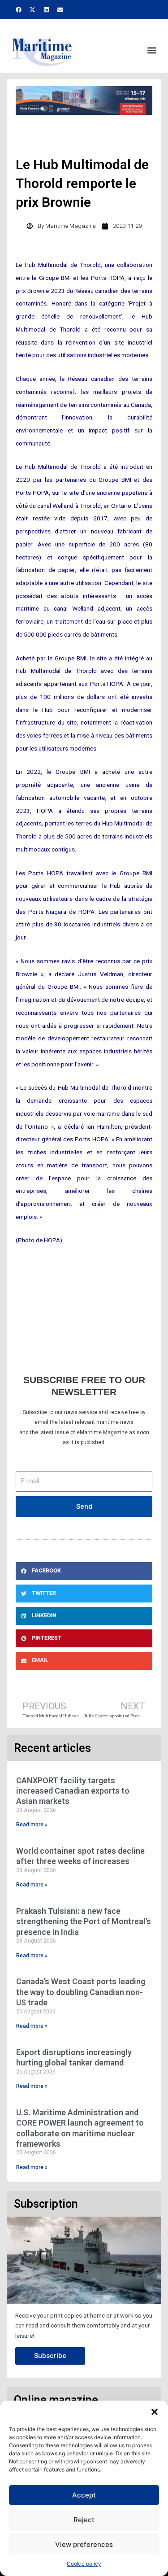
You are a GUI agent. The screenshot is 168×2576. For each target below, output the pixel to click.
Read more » (32, 1825)
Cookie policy (84, 2564)
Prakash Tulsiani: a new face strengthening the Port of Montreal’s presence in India (84, 1921)
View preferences (84, 2544)
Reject (84, 2520)
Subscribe (50, 2356)
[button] (155, 2412)
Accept (84, 2495)
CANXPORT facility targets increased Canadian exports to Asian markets (73, 1791)
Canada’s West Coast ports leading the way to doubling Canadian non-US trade (81, 1992)
